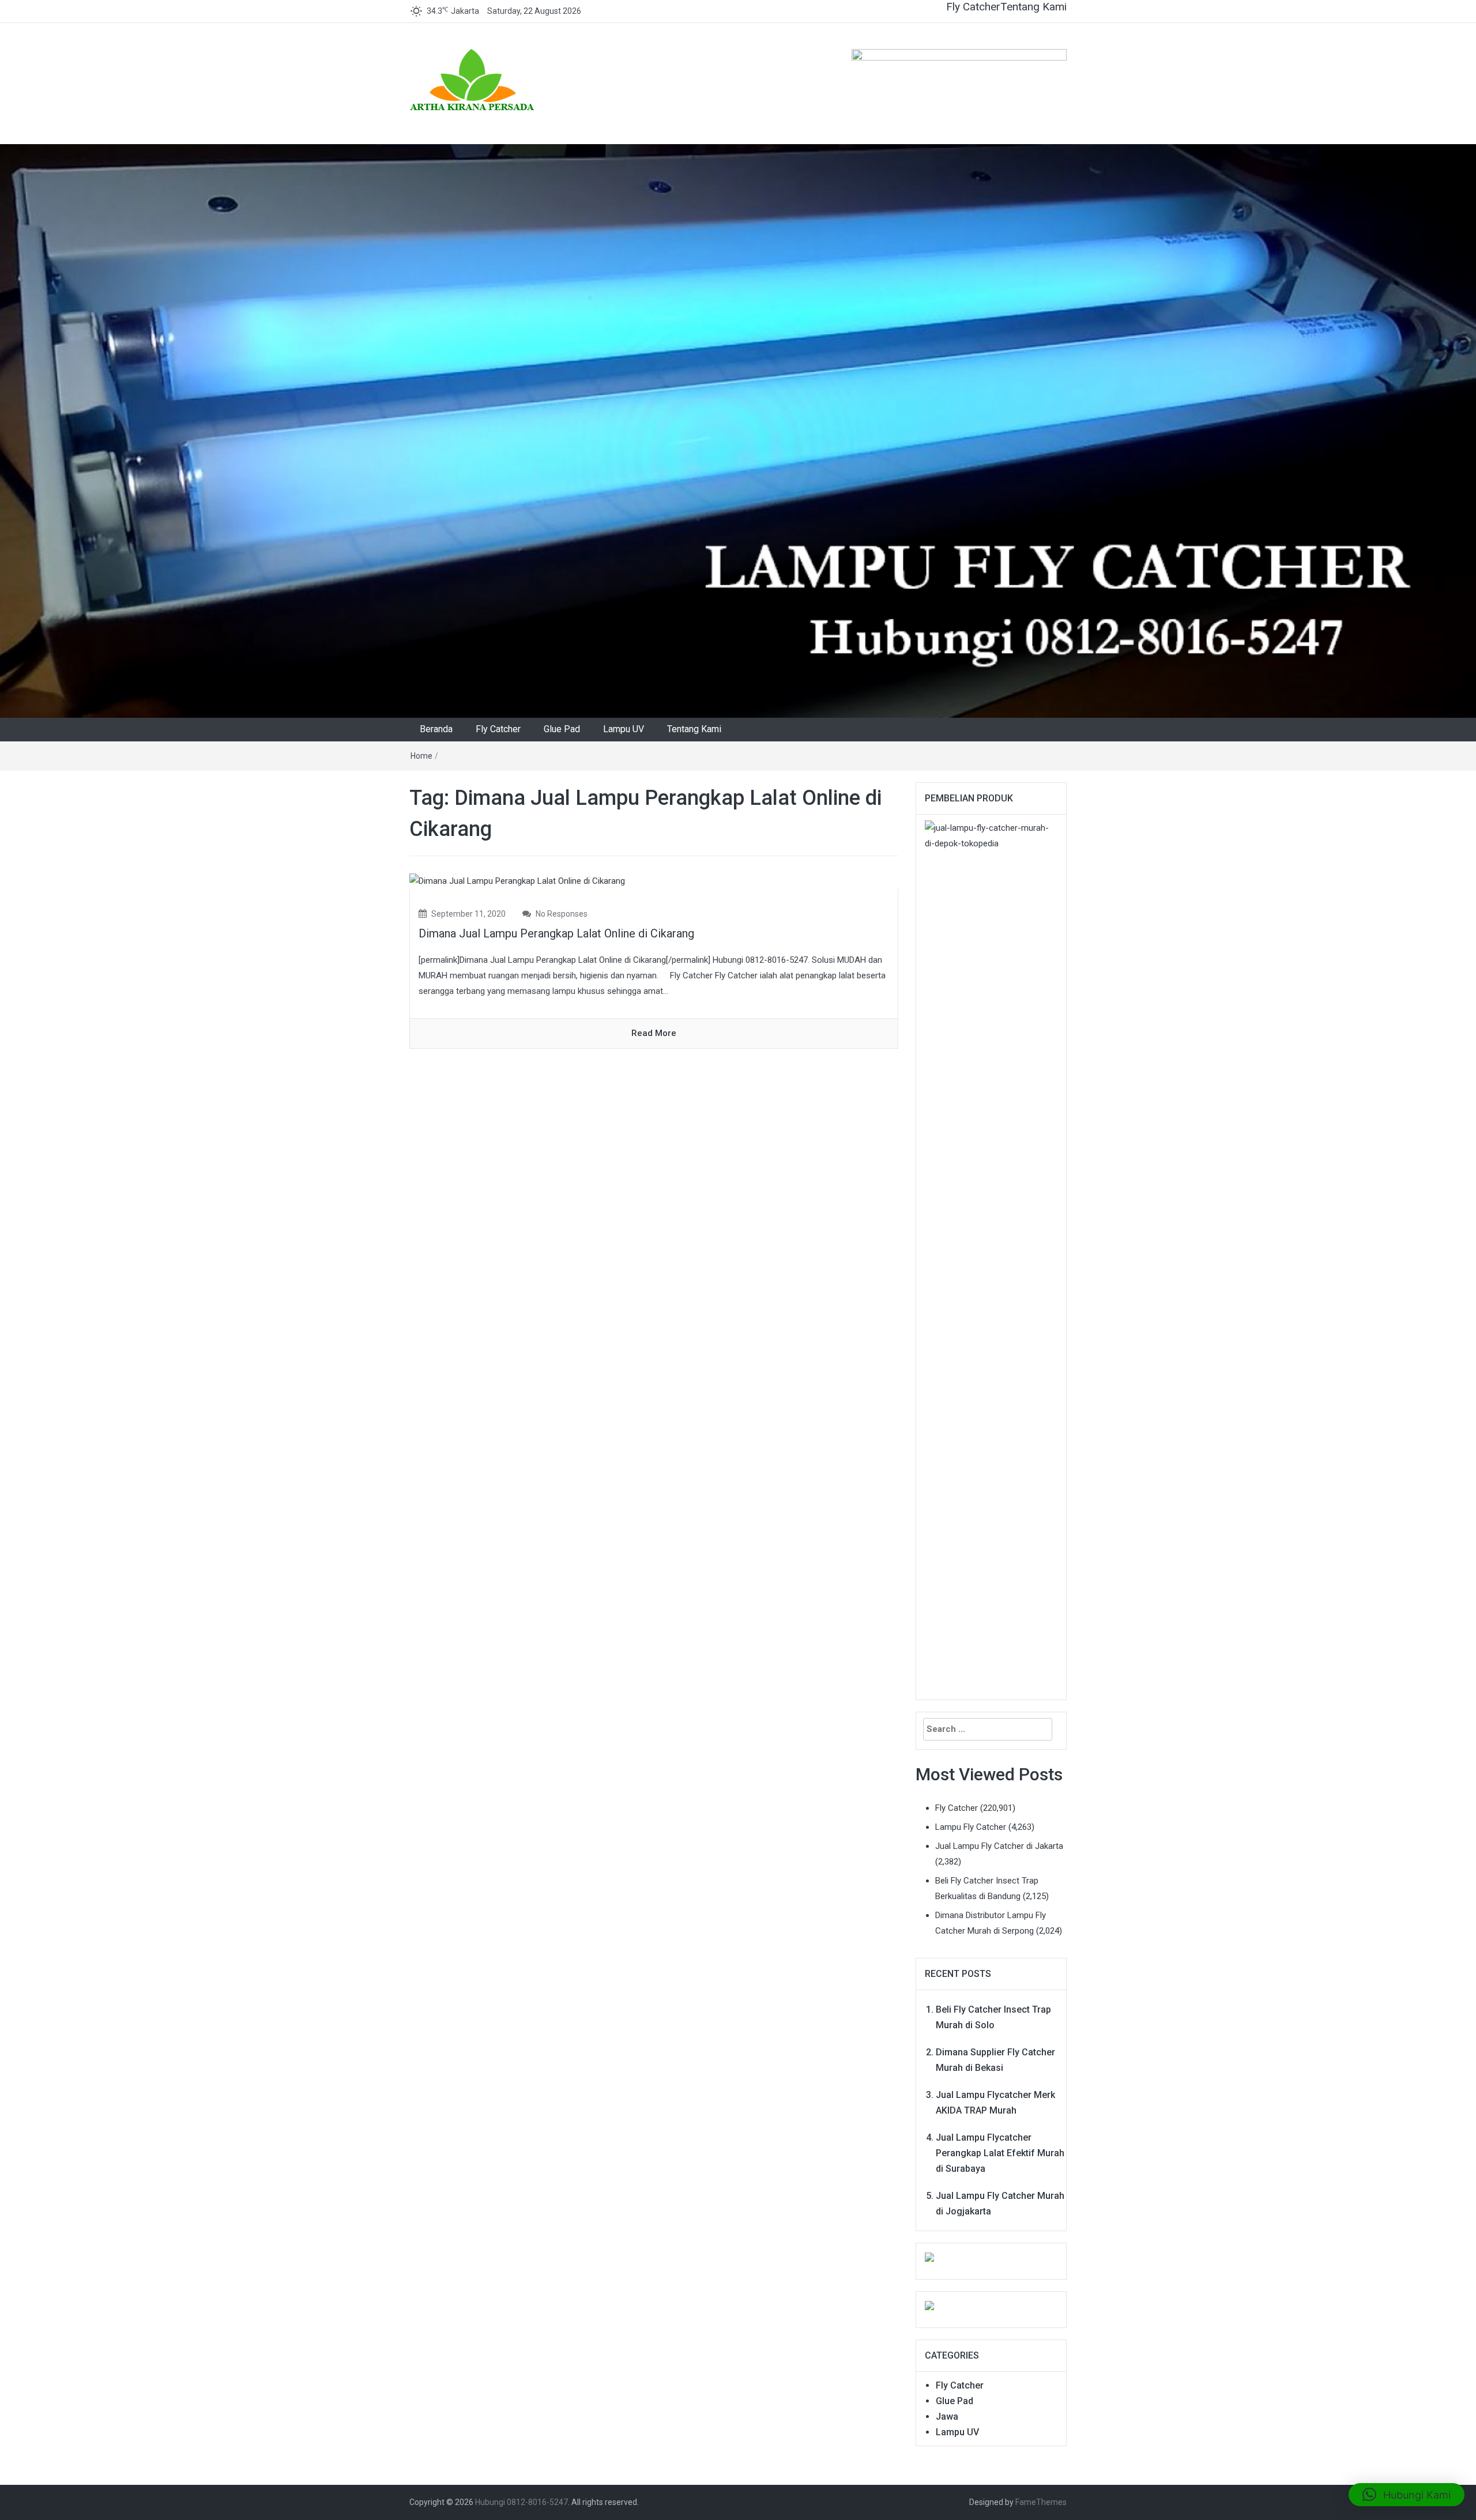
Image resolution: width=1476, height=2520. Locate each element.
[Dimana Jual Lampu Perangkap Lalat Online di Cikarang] (517, 881)
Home (421, 756)
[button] (1407, 2495)
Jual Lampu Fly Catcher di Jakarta (999, 1846)
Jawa (947, 2417)
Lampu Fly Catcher (971, 1827)
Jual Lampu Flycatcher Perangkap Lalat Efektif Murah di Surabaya (1000, 2153)
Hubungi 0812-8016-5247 (522, 2502)
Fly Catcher (973, 7)
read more (654, 1033)
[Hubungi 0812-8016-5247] (738, 431)
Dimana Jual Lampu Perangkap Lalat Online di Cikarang (556, 933)
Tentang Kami (1033, 7)
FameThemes (1041, 2502)
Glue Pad (562, 729)
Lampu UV (624, 729)
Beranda (436, 729)
